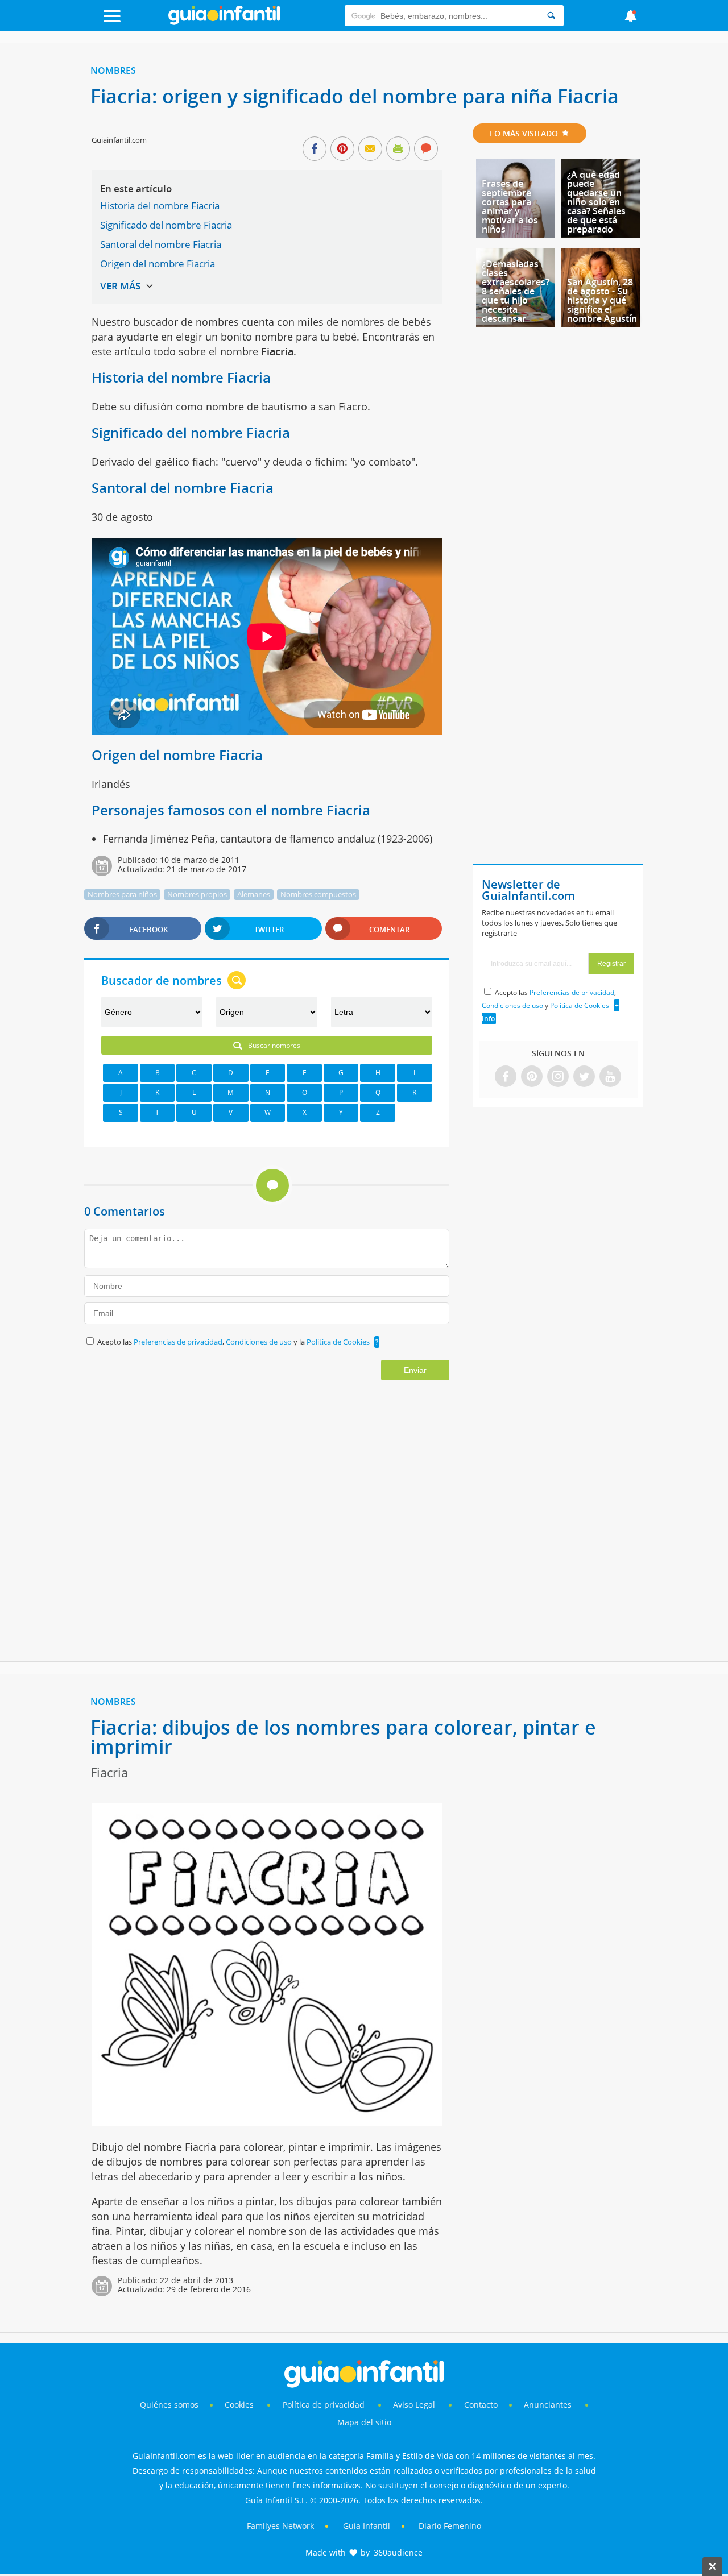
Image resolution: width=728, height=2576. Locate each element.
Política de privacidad (325, 2405)
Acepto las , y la (233, 1342)
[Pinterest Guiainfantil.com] (532, 1077)
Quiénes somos (169, 2405)
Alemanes (254, 894)
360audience (398, 2552)
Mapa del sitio (364, 2422)
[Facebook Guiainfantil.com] (506, 1077)
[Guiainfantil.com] (224, 22)
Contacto (481, 2405)
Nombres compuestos (318, 894)
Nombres (113, 70)
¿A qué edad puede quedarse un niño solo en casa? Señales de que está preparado (596, 202)
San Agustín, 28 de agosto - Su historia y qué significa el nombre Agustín (602, 300)
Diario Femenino (450, 2526)
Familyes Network (280, 2526)
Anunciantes (548, 2405)
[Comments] (426, 150)
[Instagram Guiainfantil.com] (558, 1077)
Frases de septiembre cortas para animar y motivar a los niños (510, 206)
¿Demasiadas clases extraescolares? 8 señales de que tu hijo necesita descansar (516, 291)
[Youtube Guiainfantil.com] (610, 1077)
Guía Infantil (367, 2526)
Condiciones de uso (260, 1342)
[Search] (551, 16)
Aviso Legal (414, 2405)
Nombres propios (197, 894)
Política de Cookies (338, 1342)
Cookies (240, 2405)
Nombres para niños (122, 894)
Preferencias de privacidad (178, 1342)
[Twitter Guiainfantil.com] (584, 1077)
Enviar (415, 1370)
